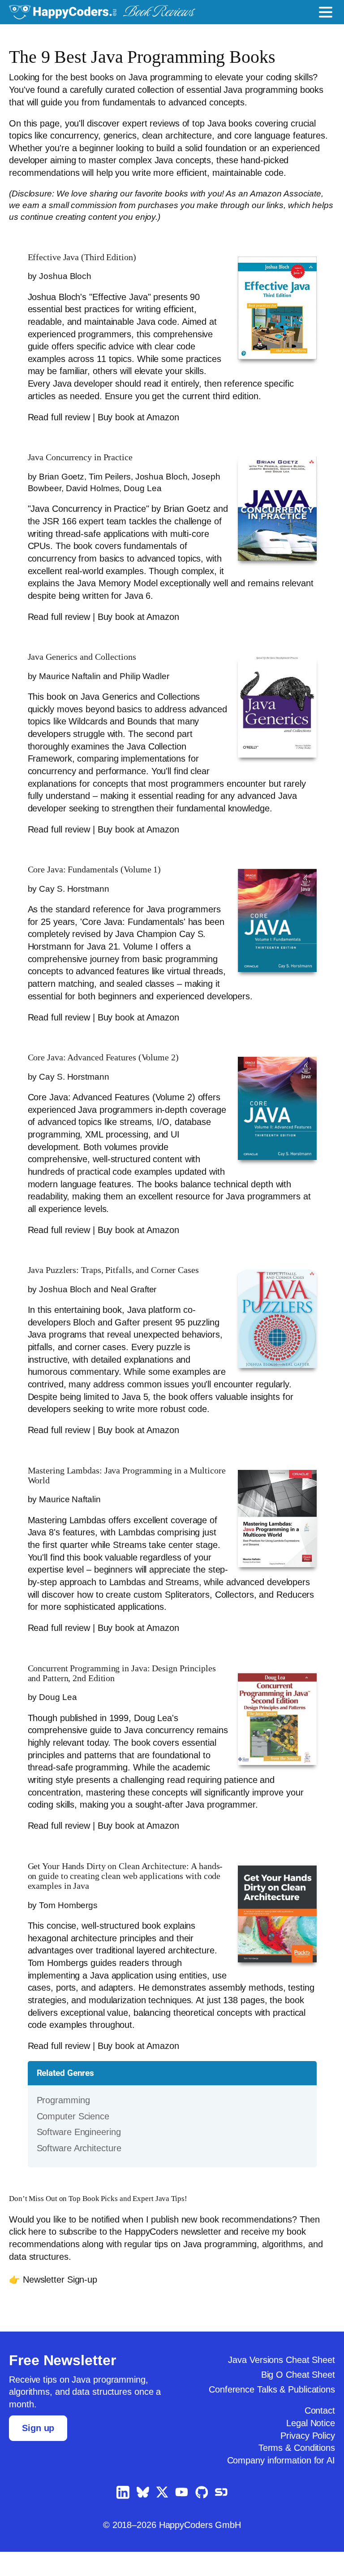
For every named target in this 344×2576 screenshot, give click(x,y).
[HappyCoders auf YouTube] (182, 2517)
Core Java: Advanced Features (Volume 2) (112, 1070)
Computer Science (75, 2141)
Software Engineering (81, 2157)
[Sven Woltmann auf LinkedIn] (123, 2518)
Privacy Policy (307, 2460)
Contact (318, 2436)
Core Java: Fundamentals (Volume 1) (101, 882)
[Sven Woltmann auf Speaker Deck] (221, 2518)
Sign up (38, 2453)
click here (29, 2257)
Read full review (60, 417)
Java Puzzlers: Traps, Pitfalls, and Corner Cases (123, 1282)
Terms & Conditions (295, 2473)
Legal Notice (309, 2448)
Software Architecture (82, 2173)
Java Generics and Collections (89, 669)
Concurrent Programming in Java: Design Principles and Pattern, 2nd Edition (111, 1685)
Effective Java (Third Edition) (86, 257)
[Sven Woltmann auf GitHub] (202, 2518)
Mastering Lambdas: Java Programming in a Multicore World (115, 1487)
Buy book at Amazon (139, 417)
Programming (64, 2125)
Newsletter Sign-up (62, 2304)
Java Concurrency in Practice (87, 457)
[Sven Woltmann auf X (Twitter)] (162, 2517)
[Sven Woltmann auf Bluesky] (143, 2517)
